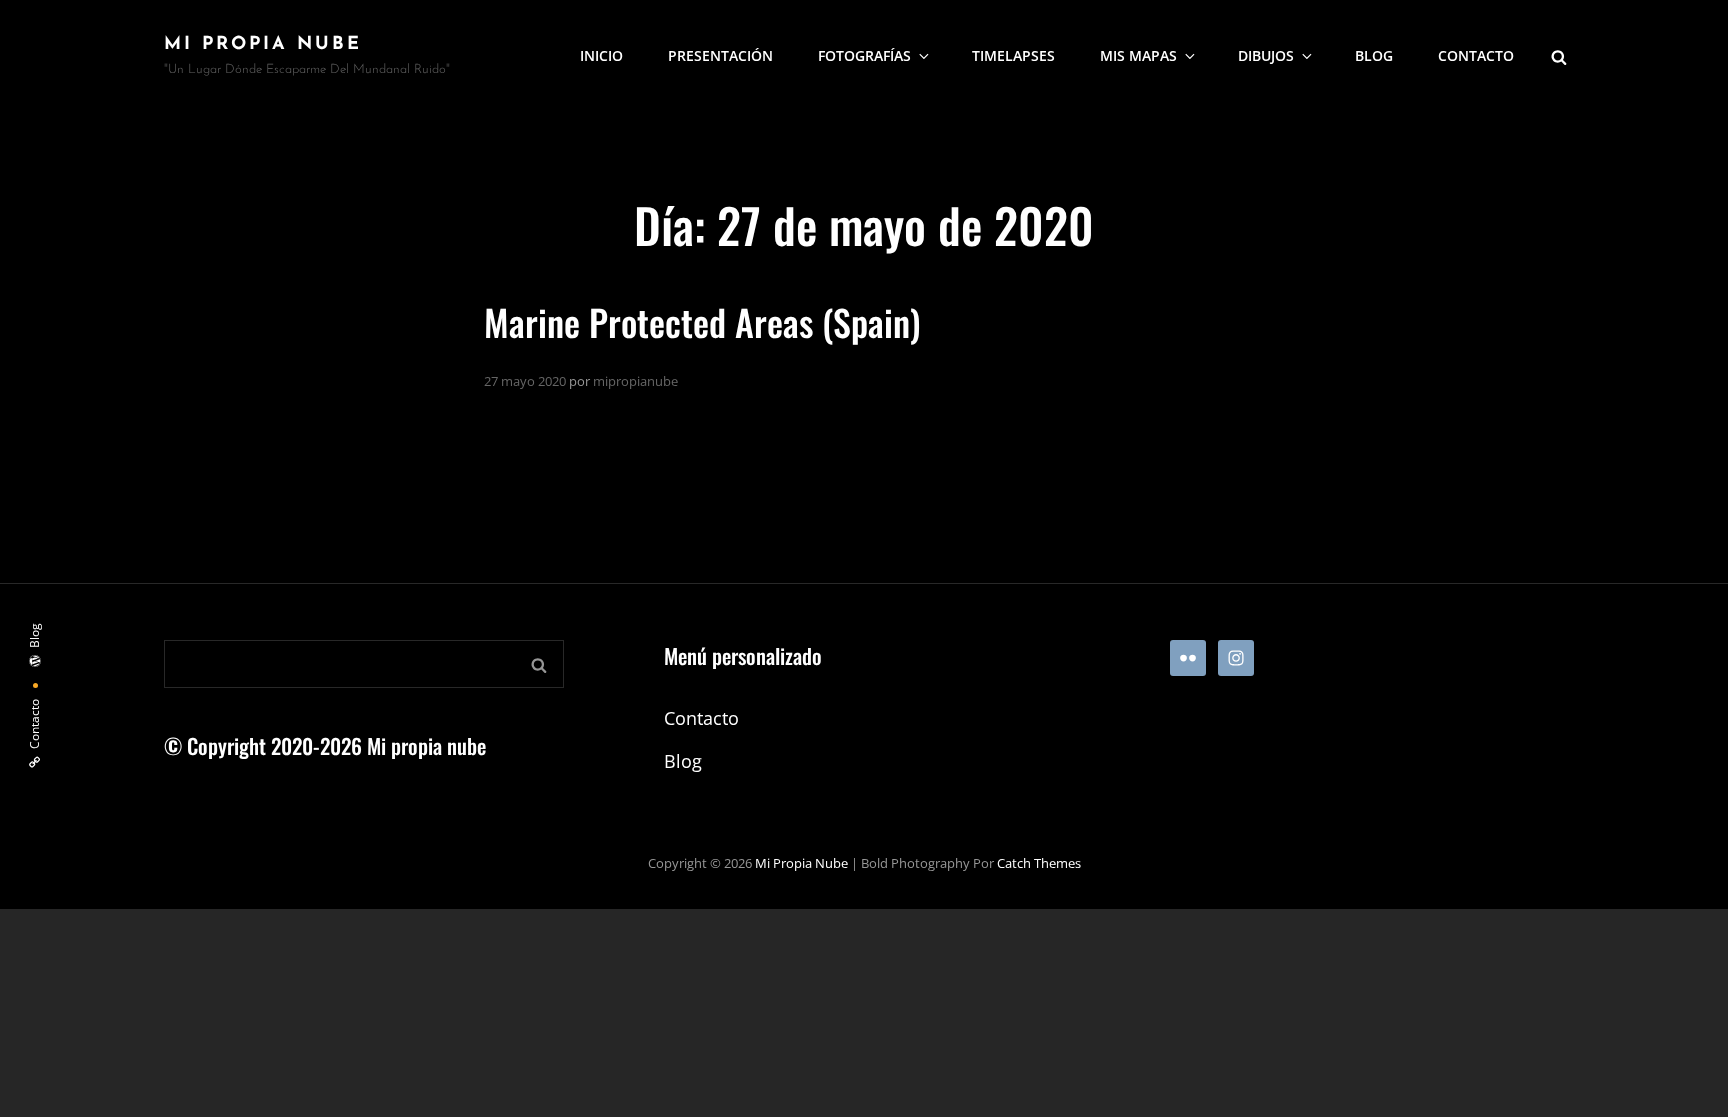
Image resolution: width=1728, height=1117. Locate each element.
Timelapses (1013, 55)
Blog (1374, 55)
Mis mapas (1138, 55)
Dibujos (1266, 55)
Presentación (720, 55)
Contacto (1476, 55)
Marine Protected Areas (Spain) (702, 321)
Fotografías (864, 55)
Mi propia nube (263, 45)
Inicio (601, 55)
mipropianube (635, 381)
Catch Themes (1039, 863)
